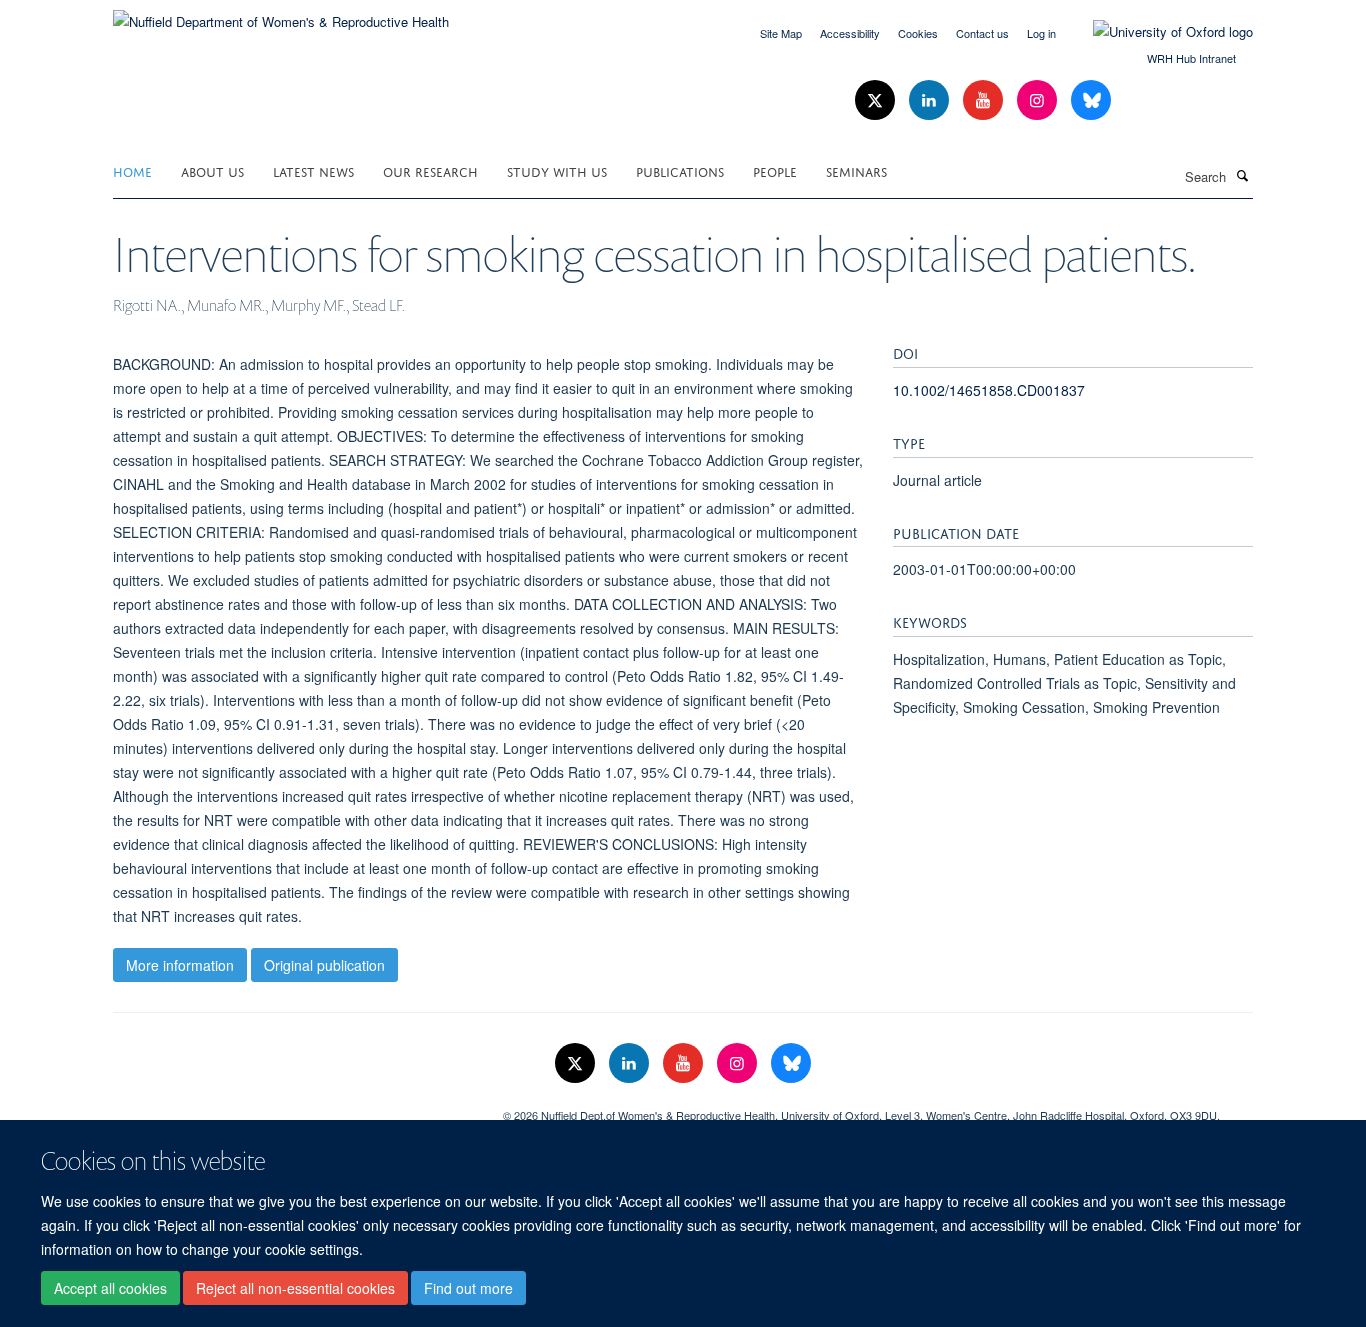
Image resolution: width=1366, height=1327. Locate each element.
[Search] (1242, 175)
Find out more (468, 1288)
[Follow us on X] (877, 100)
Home (132, 170)
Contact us (982, 33)
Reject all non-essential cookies (295, 1288)
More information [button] (180, 965)
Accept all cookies (110, 1288)
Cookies (918, 33)
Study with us (557, 170)
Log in (1041, 33)
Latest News (313, 170)
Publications (680, 170)
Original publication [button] (324, 965)
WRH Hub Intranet (1191, 58)
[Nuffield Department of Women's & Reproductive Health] (281, 14)
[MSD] (293, 1108)
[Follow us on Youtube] (985, 100)
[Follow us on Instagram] (1039, 100)
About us (212, 170)
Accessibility (850, 33)
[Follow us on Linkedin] (931, 100)
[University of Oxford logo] (1158, 32)
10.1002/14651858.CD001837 (989, 390)
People (775, 170)
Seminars (856, 170)
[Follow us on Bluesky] (1091, 100)
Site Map (781, 33)
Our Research (430, 170)
